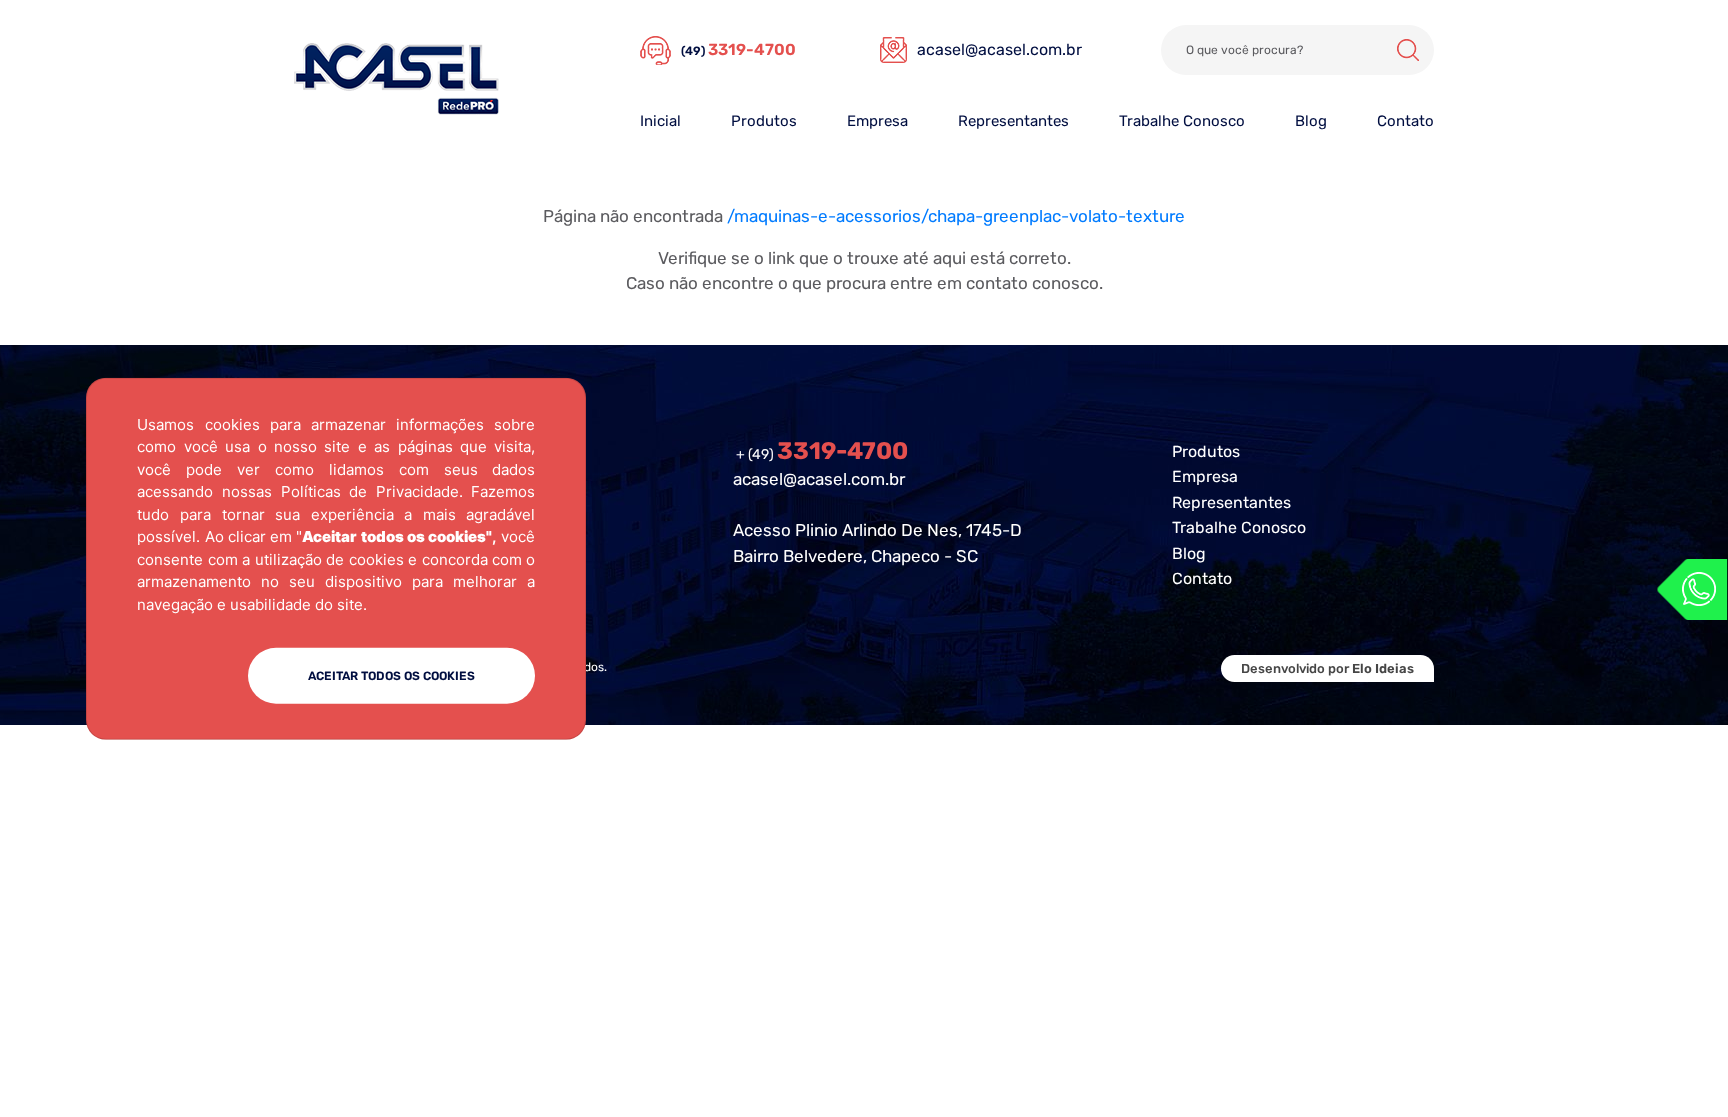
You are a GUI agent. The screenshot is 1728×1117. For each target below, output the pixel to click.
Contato (1405, 121)
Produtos (764, 121)
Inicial (660, 121)
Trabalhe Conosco (1182, 121)
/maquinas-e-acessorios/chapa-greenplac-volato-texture (956, 216)
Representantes (1013, 121)
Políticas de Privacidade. (372, 491)
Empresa (877, 121)
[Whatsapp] (1692, 589)
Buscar (1408, 50)
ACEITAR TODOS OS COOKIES (391, 676)
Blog (1311, 121)
